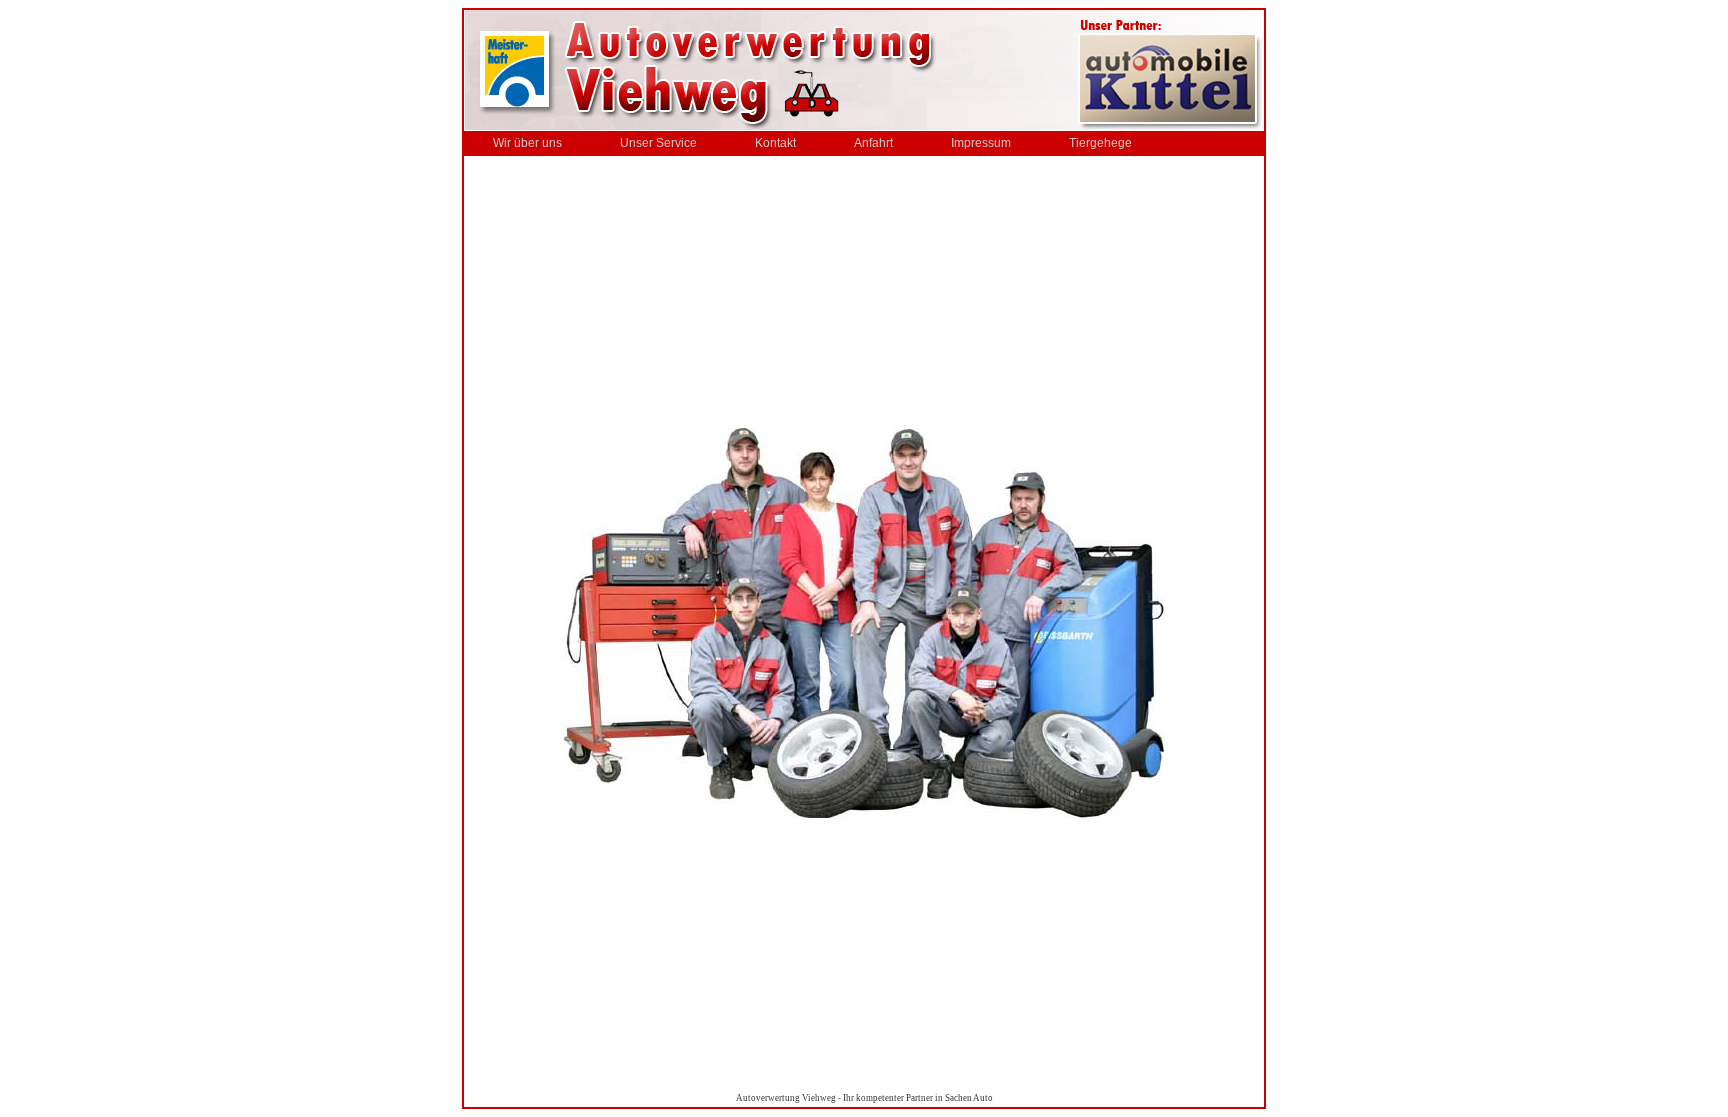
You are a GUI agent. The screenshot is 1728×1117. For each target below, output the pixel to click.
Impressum (981, 143)
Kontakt (775, 143)
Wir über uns (527, 143)
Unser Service (658, 143)
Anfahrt (873, 143)
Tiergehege (1100, 143)
